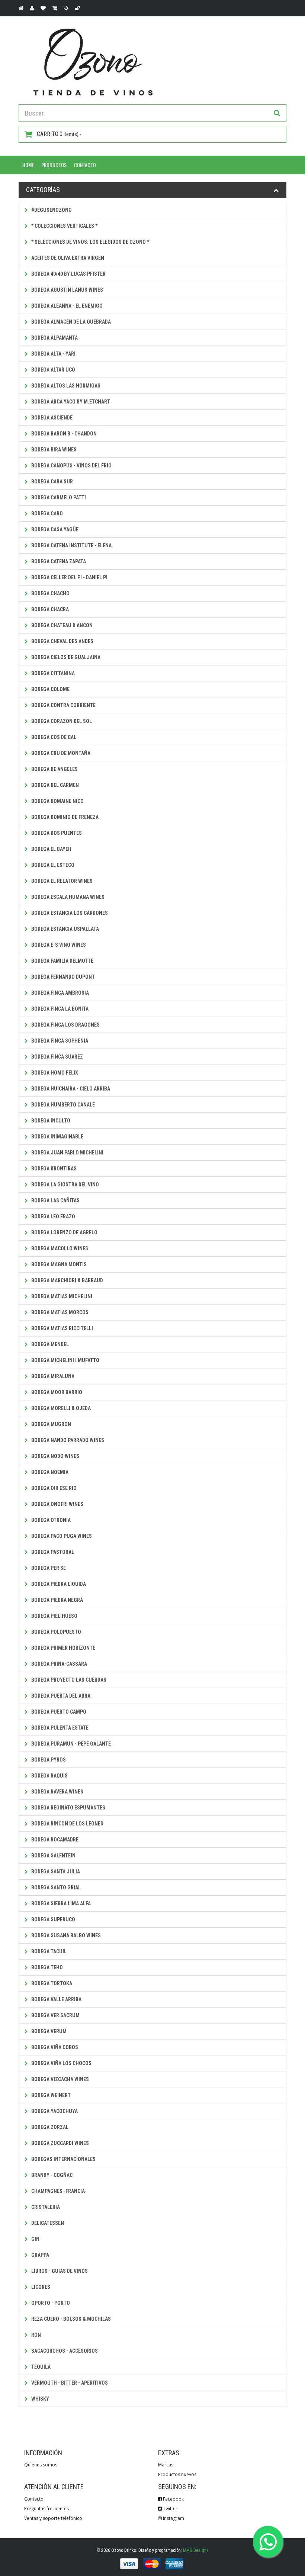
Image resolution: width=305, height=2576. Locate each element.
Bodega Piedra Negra (57, 1600)
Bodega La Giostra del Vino (65, 1185)
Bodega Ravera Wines (57, 1792)
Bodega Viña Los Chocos (61, 2063)
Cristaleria (45, 2207)
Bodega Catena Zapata (58, 561)
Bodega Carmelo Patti (58, 498)
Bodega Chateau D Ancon (61, 625)
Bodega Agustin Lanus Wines (67, 290)
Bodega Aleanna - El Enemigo (66, 306)
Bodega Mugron (51, 1424)
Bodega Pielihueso (54, 1616)
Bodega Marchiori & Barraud (67, 1280)
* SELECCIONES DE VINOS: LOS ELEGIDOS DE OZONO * (90, 242)
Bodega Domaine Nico (57, 801)
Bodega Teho (46, 1967)
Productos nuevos (177, 2474)
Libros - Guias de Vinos (59, 2271)
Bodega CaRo (46, 513)
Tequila (40, 2367)
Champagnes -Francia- (58, 2191)
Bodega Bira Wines (53, 450)
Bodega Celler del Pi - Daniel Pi (69, 577)
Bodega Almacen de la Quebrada (70, 322)
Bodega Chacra (49, 609)
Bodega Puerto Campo (58, 1712)
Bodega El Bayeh (51, 849)
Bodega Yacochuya (54, 2111)
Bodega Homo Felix (54, 1073)
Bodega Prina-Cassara (59, 1664)
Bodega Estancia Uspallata (65, 929)
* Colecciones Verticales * (64, 226)
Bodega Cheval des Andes (62, 641)
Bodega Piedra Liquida (58, 1584)
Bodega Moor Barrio (56, 1392)
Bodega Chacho (50, 593)
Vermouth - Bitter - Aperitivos (69, 2383)
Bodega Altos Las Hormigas (65, 386)
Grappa (40, 2255)
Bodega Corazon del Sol (61, 721)
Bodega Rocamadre (54, 1840)
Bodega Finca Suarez (57, 1057)
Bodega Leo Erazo (53, 1216)
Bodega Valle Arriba (56, 1999)
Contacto (85, 165)
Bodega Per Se (48, 1568)
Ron (36, 2335)
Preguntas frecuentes (46, 2509)
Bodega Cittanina (52, 673)
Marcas (166, 2465)
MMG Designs (196, 2550)
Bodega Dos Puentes (56, 833)
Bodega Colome (50, 689)
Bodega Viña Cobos (54, 2047)
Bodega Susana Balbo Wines (65, 1935)
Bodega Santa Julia (55, 1872)
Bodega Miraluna (52, 1376)
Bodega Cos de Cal (53, 737)
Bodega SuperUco (53, 1919)
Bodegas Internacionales (63, 2159)
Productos (54, 165)
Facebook (173, 2499)
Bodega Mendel (49, 1344)
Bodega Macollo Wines (59, 1248)
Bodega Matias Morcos (59, 1312)
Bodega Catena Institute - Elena (71, 545)
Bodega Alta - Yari (53, 354)
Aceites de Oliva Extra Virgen (67, 258)
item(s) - (59, 134)
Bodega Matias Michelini (61, 1296)
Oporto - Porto (50, 2303)
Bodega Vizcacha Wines (60, 2079)
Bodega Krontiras (53, 1169)
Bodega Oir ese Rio (53, 1488)
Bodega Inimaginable (57, 1137)
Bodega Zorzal (49, 2127)
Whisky (40, 2399)
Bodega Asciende (51, 418)
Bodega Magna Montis (58, 1264)
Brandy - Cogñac (51, 2175)
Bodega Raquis (49, 1776)
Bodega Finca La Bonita (59, 1009)
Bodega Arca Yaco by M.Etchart (70, 402)
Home (28, 165)
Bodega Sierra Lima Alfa (60, 1903)
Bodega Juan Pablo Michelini (67, 1153)
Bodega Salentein (53, 1856)
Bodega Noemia (49, 1472)
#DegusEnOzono (51, 210)
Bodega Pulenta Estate (59, 1728)
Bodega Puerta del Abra (60, 1696)
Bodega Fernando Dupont (62, 977)
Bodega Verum (48, 2031)
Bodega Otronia (50, 1520)
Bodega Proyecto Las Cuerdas (68, 1680)
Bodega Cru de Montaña (60, 753)
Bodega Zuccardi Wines (60, 2143)
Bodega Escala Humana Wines (67, 897)
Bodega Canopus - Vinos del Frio (71, 466)
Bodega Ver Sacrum (55, 2015)
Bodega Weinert (50, 2095)
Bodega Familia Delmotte (62, 961)
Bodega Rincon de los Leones (67, 1824)
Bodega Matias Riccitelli (62, 1328)
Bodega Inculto (50, 1121)
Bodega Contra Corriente (63, 705)
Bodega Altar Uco (53, 370)
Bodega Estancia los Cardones (69, 913)
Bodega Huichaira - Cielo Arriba (70, 1089)
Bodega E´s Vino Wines (58, 945)
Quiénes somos (41, 2465)
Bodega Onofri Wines (57, 1504)
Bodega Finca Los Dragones (65, 1025)
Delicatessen (47, 2223)
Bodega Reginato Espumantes (68, 1808)
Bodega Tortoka (51, 1983)
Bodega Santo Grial (55, 1888)
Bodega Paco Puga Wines (61, 1536)
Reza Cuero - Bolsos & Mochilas (70, 2319)
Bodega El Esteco (52, 865)
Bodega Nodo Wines (55, 1456)
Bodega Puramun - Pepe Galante (70, 1744)
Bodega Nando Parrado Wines (67, 1440)
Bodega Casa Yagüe (54, 529)
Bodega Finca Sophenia (59, 1041)
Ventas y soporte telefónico (53, 2518)
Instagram (173, 2518)
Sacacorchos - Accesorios (64, 2351)
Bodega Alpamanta (54, 338)
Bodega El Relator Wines (61, 881)
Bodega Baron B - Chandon (63, 434)
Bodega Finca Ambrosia (60, 993)
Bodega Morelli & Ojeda (60, 1408)
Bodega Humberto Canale (62, 1105)
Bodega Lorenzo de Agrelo (64, 1232)
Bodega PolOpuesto (56, 1632)
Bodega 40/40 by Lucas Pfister (68, 274)
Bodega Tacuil (48, 1951)
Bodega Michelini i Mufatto (65, 1360)
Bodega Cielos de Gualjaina (65, 657)
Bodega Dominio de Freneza (64, 817)
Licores (40, 2287)
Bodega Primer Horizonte (63, 1648)
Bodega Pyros (48, 1760)
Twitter (170, 2509)
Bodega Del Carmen (54, 785)
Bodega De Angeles (54, 769)
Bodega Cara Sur (52, 482)
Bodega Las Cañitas (55, 1200)
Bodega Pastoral (52, 1552)
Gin (35, 2239)
